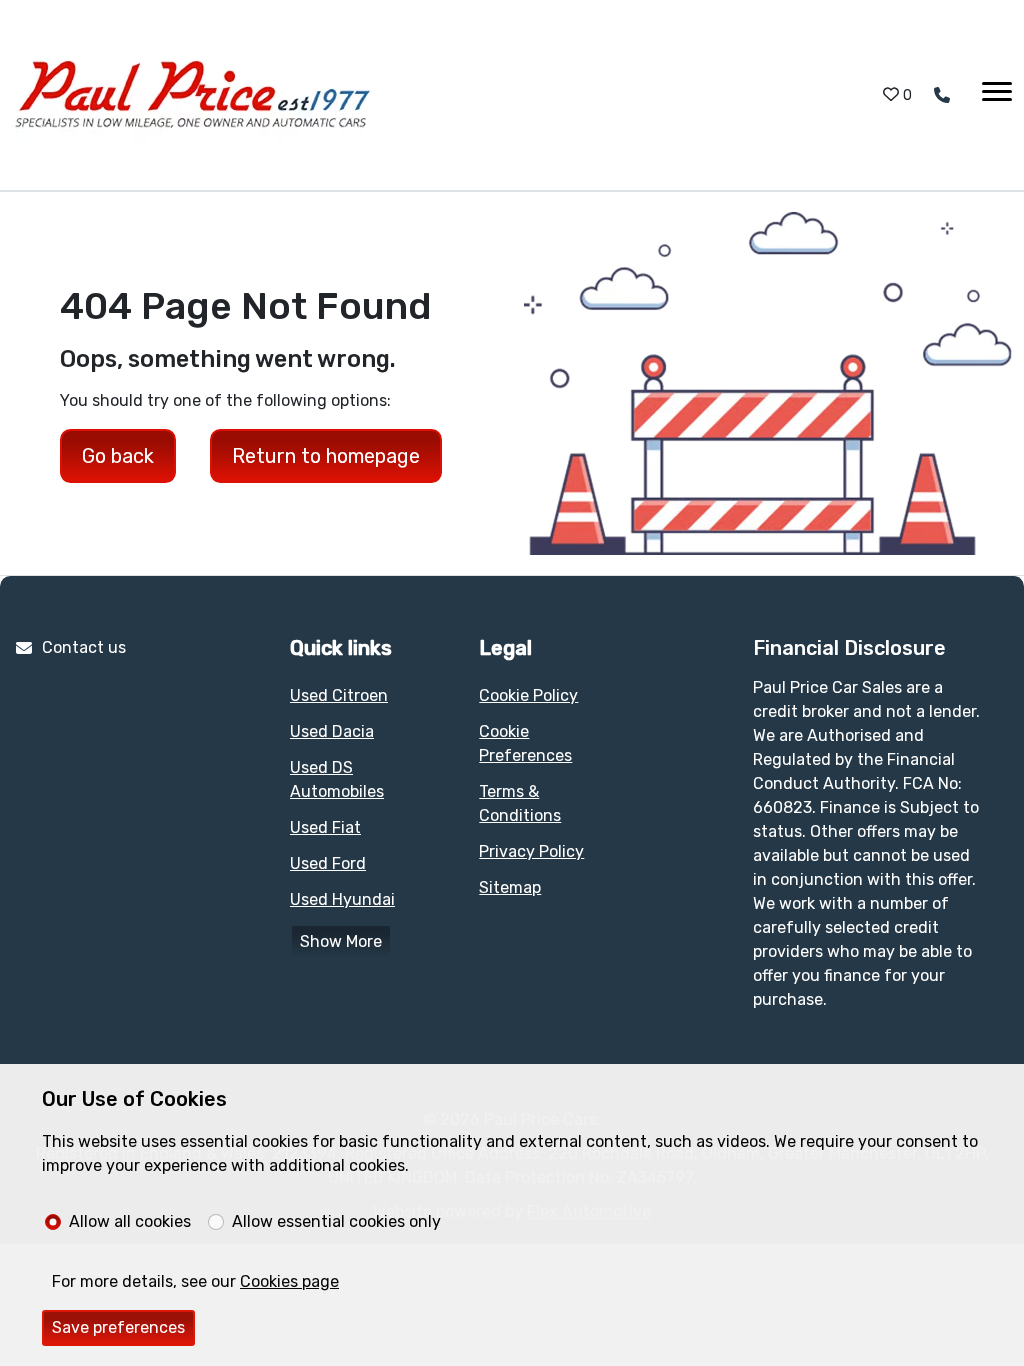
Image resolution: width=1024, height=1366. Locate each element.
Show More (341, 941)
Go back (118, 456)
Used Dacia (332, 731)
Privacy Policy (531, 851)
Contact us (84, 647)
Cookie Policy (528, 695)
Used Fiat (325, 827)
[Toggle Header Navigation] (997, 95)
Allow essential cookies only (336, 1221)
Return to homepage (326, 456)
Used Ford (328, 863)
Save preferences (118, 1327)
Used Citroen (339, 695)
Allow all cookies (130, 1221)
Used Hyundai (342, 899)
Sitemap (510, 887)
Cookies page (289, 1281)
